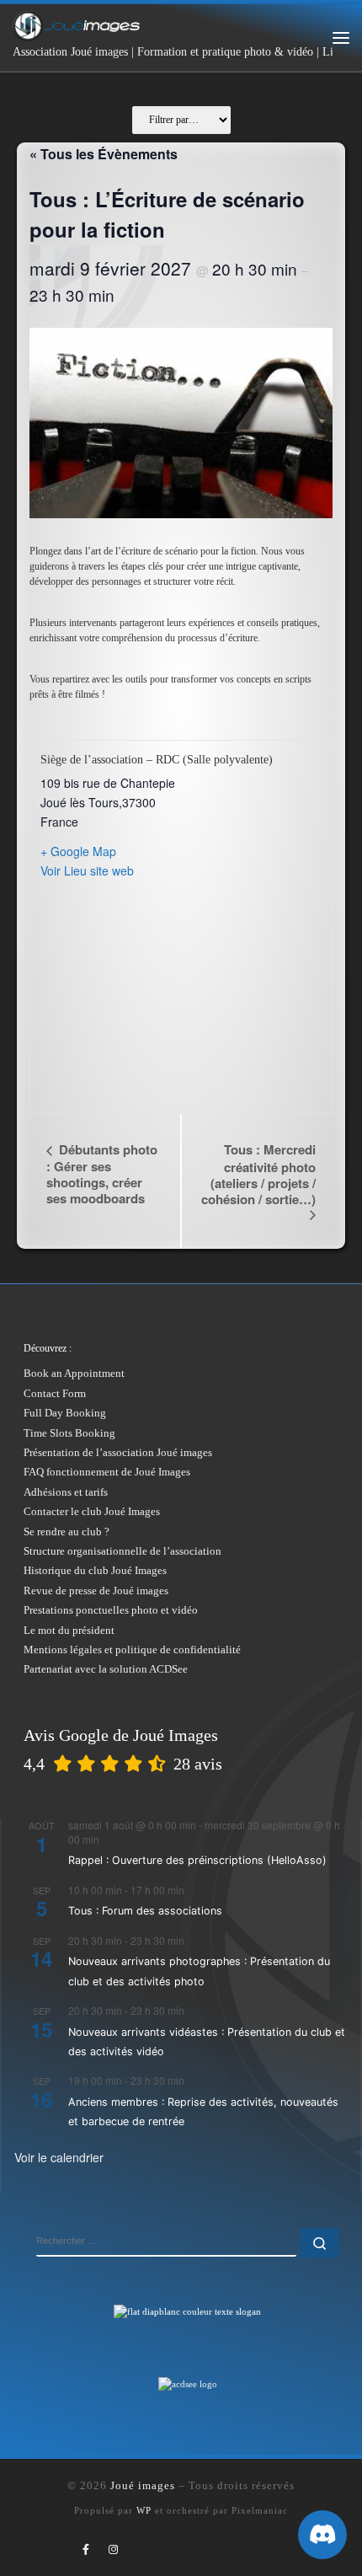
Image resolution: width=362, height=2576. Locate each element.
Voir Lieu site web (87, 870)
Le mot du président (69, 1630)
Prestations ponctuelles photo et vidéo (111, 1610)
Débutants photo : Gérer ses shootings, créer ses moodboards (102, 1173)
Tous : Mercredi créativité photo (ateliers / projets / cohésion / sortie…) (258, 1174)
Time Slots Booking (69, 1433)
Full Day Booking (65, 1413)
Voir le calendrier (59, 2157)
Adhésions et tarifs (66, 1492)
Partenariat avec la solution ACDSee (106, 1669)
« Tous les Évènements (104, 154)
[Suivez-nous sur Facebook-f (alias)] (86, 2550)
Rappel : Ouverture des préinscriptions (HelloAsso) (197, 1860)
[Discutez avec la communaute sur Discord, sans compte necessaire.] (322, 2535)
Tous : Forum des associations (145, 1911)
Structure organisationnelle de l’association (122, 1551)
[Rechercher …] (319, 2243)
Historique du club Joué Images (95, 1570)
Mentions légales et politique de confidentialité (132, 1649)
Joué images (143, 2485)
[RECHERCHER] (166, 2242)
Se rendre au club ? (67, 1532)
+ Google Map (78, 851)
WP (144, 2510)
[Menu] (341, 38)
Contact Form (55, 1393)
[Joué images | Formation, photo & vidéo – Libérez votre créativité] (76, 24)
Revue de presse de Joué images (96, 1591)
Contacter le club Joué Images (92, 1511)
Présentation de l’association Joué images (118, 1452)
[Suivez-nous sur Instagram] (113, 2550)
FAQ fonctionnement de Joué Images (107, 1472)
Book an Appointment (74, 1373)
